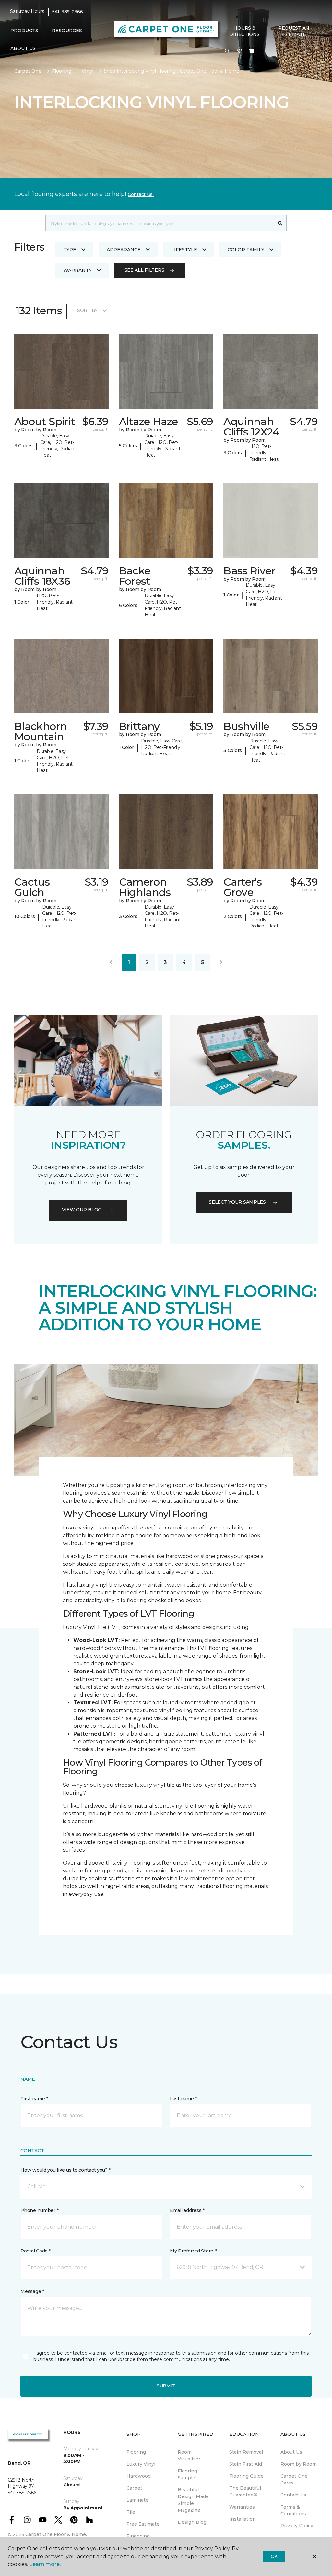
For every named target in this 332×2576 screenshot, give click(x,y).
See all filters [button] (144, 270)
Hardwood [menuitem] (139, 2476)
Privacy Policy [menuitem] (297, 2526)
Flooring (62, 71)
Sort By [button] (87, 310)
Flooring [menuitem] (136, 2452)
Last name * (183, 2099)
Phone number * (39, 2210)
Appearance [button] (124, 250)
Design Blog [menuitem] (192, 2522)
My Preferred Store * (193, 2251)
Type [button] (70, 250)
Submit (166, 2386)
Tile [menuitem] (131, 2512)
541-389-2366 (68, 12)
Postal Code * (36, 2251)
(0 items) (252, 51)
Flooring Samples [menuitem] (188, 2474)
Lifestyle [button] (184, 250)
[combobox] (160, 223)
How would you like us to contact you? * (65, 2170)
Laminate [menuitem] (137, 2500)
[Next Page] (221, 963)
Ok (274, 2556)
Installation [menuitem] (243, 2519)
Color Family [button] (246, 250)
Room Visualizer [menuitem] (189, 2455)
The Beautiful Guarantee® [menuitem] (245, 2491)
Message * (32, 2291)
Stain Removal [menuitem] (246, 2452)
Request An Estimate (294, 31)
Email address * (187, 2210)
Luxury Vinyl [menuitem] (141, 2464)
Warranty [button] (77, 270)
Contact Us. (141, 194)
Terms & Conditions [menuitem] (293, 2510)
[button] (227, 51)
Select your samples (237, 1202)
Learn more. (45, 2564)
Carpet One (28, 71)
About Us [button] (23, 48)
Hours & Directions (244, 31)
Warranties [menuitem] (242, 2507)
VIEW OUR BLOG (82, 1210)
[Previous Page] (111, 963)
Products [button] (24, 31)
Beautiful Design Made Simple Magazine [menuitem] (193, 2500)
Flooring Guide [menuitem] (246, 2476)
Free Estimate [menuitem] (143, 2524)
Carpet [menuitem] (134, 2488)
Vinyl (88, 71)
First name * (34, 2099)
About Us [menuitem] (291, 2452)
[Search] (280, 223)
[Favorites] (240, 51)
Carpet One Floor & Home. (56, 2534)
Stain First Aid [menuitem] (246, 2464)
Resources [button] (67, 31)
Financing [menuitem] (138, 2536)
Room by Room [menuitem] (299, 2464)
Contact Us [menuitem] (293, 2495)
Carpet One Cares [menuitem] (294, 2479)
